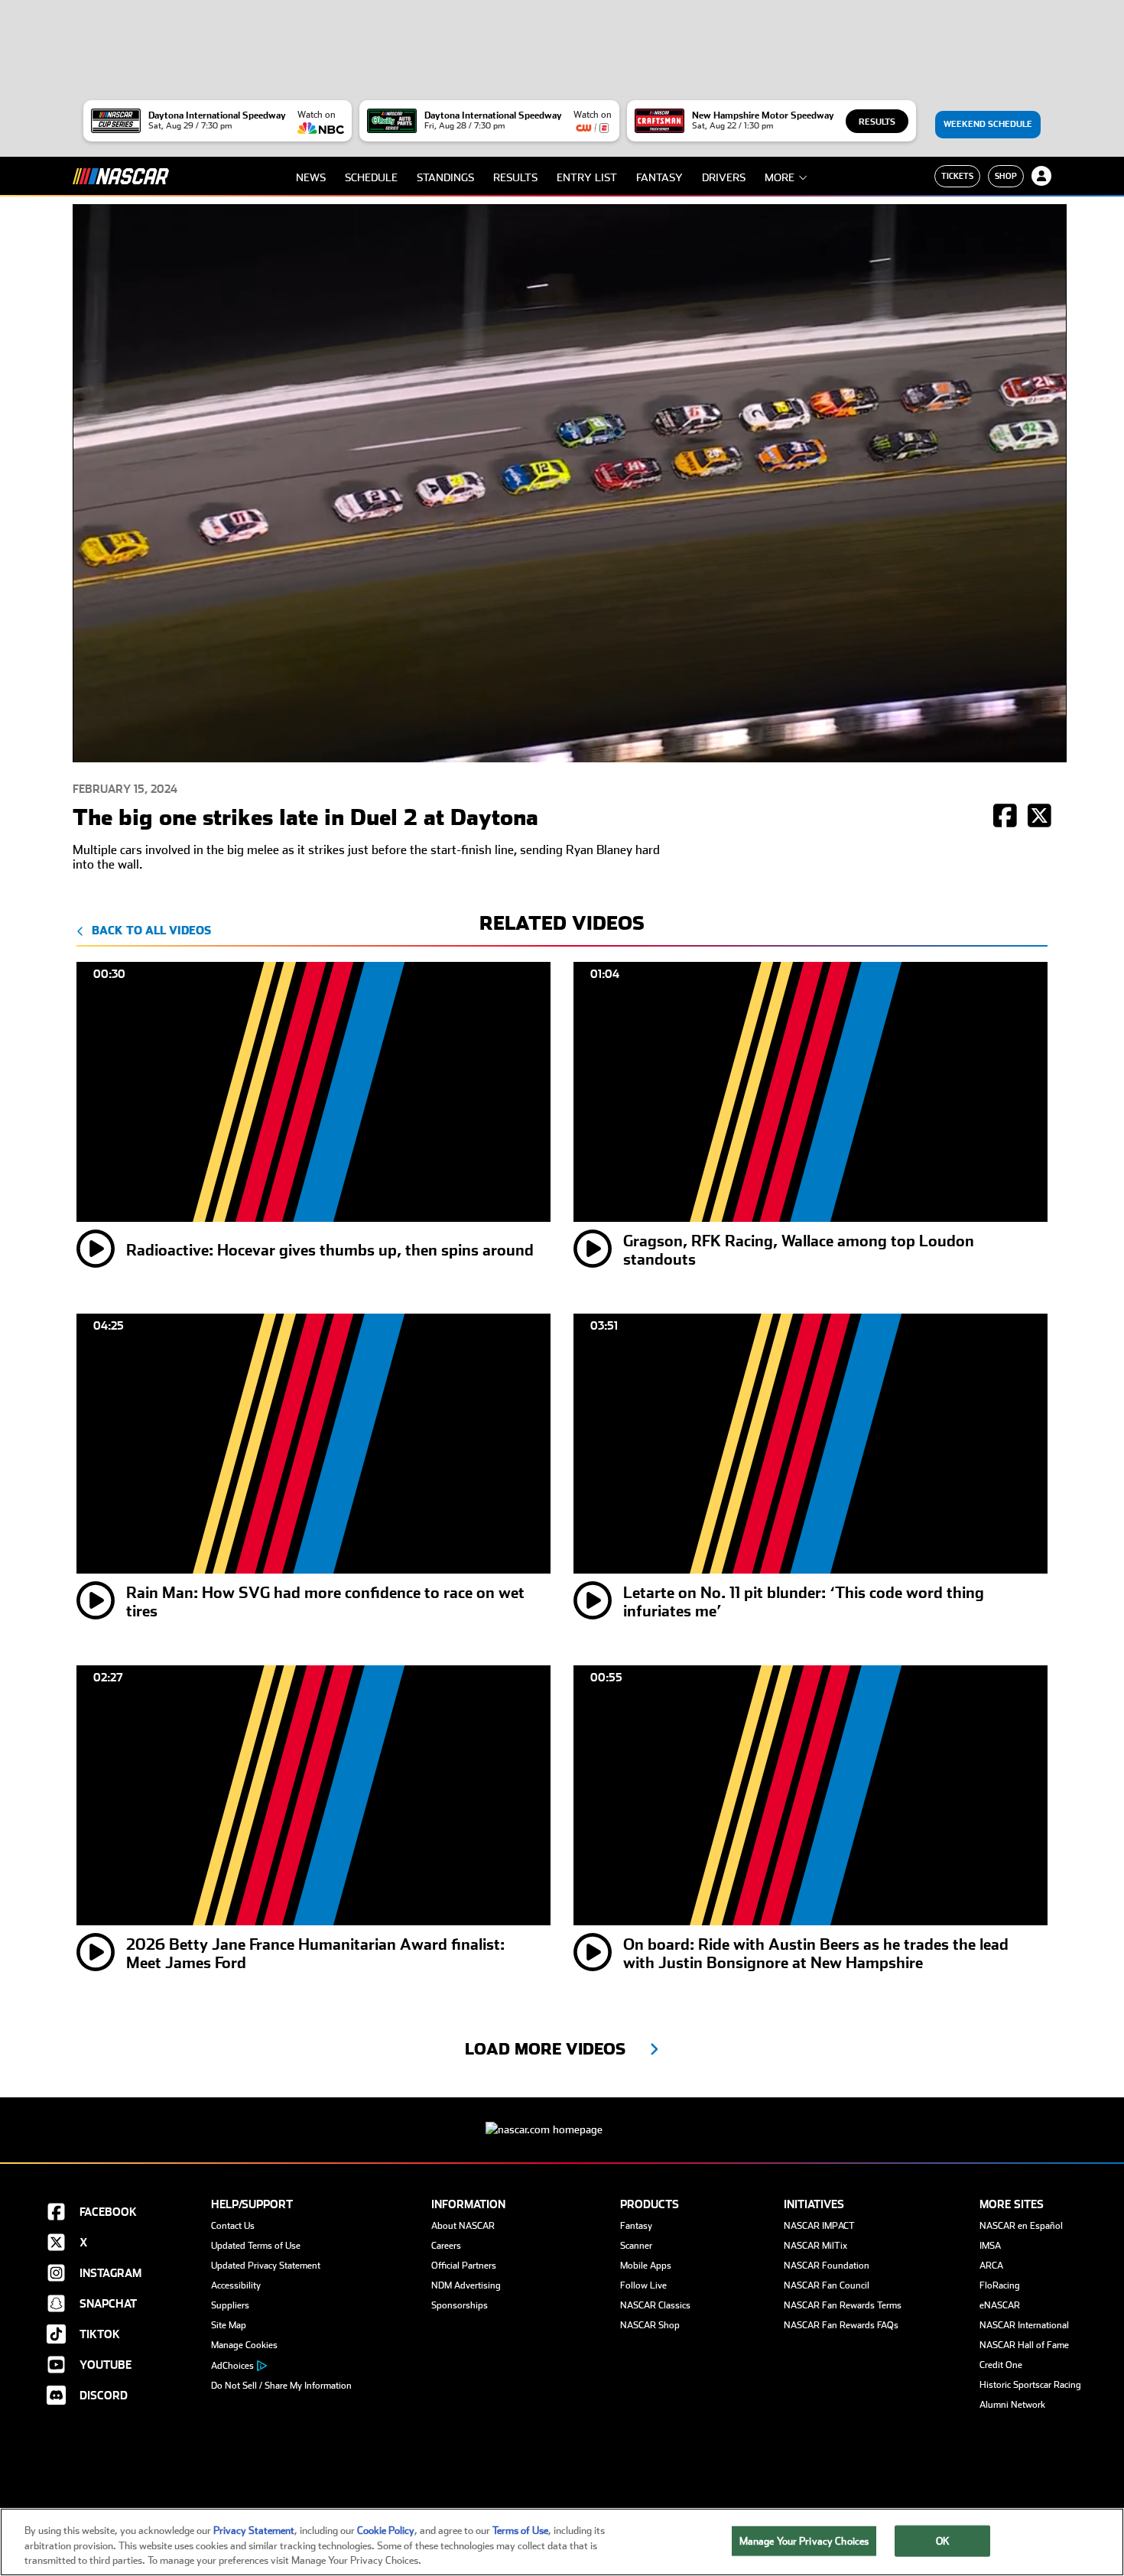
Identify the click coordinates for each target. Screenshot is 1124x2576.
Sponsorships (460, 2305)
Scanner (636, 2246)
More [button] (780, 177)
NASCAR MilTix (815, 2246)
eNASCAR (1000, 2305)
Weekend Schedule (988, 124)
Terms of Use (520, 2531)
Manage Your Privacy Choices (804, 2540)
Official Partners (464, 2266)
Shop (1006, 176)
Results (877, 122)
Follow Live (643, 2285)
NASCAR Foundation (827, 2266)
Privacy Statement (254, 2531)
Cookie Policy (386, 2531)
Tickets (957, 176)
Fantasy (659, 177)
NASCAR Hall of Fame (1024, 2345)
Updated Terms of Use (256, 2246)
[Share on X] (1040, 817)
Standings (445, 177)
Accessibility (236, 2285)
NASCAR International (1024, 2325)
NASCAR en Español (1021, 2226)
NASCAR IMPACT (819, 2226)
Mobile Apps (646, 2266)
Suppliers (230, 2305)
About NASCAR (463, 2226)
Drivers (724, 177)
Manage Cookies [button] (244, 2345)
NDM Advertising (466, 2285)
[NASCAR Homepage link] (562, 2118)
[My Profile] (1041, 176)
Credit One (1001, 2365)
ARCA (991, 2266)
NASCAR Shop (650, 2325)
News (311, 177)
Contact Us (233, 2226)
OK (943, 2540)
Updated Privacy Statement (266, 2266)
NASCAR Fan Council (827, 2285)
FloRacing (1000, 2285)
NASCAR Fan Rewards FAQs (841, 2325)
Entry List (587, 177)
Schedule (371, 177)
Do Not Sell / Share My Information (281, 2386)
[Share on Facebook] (1005, 817)
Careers (446, 2246)
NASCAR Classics (655, 2305)
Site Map (229, 2325)
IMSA (990, 2246)
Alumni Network (1012, 2405)
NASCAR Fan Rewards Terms (843, 2305)
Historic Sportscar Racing (1030, 2385)
